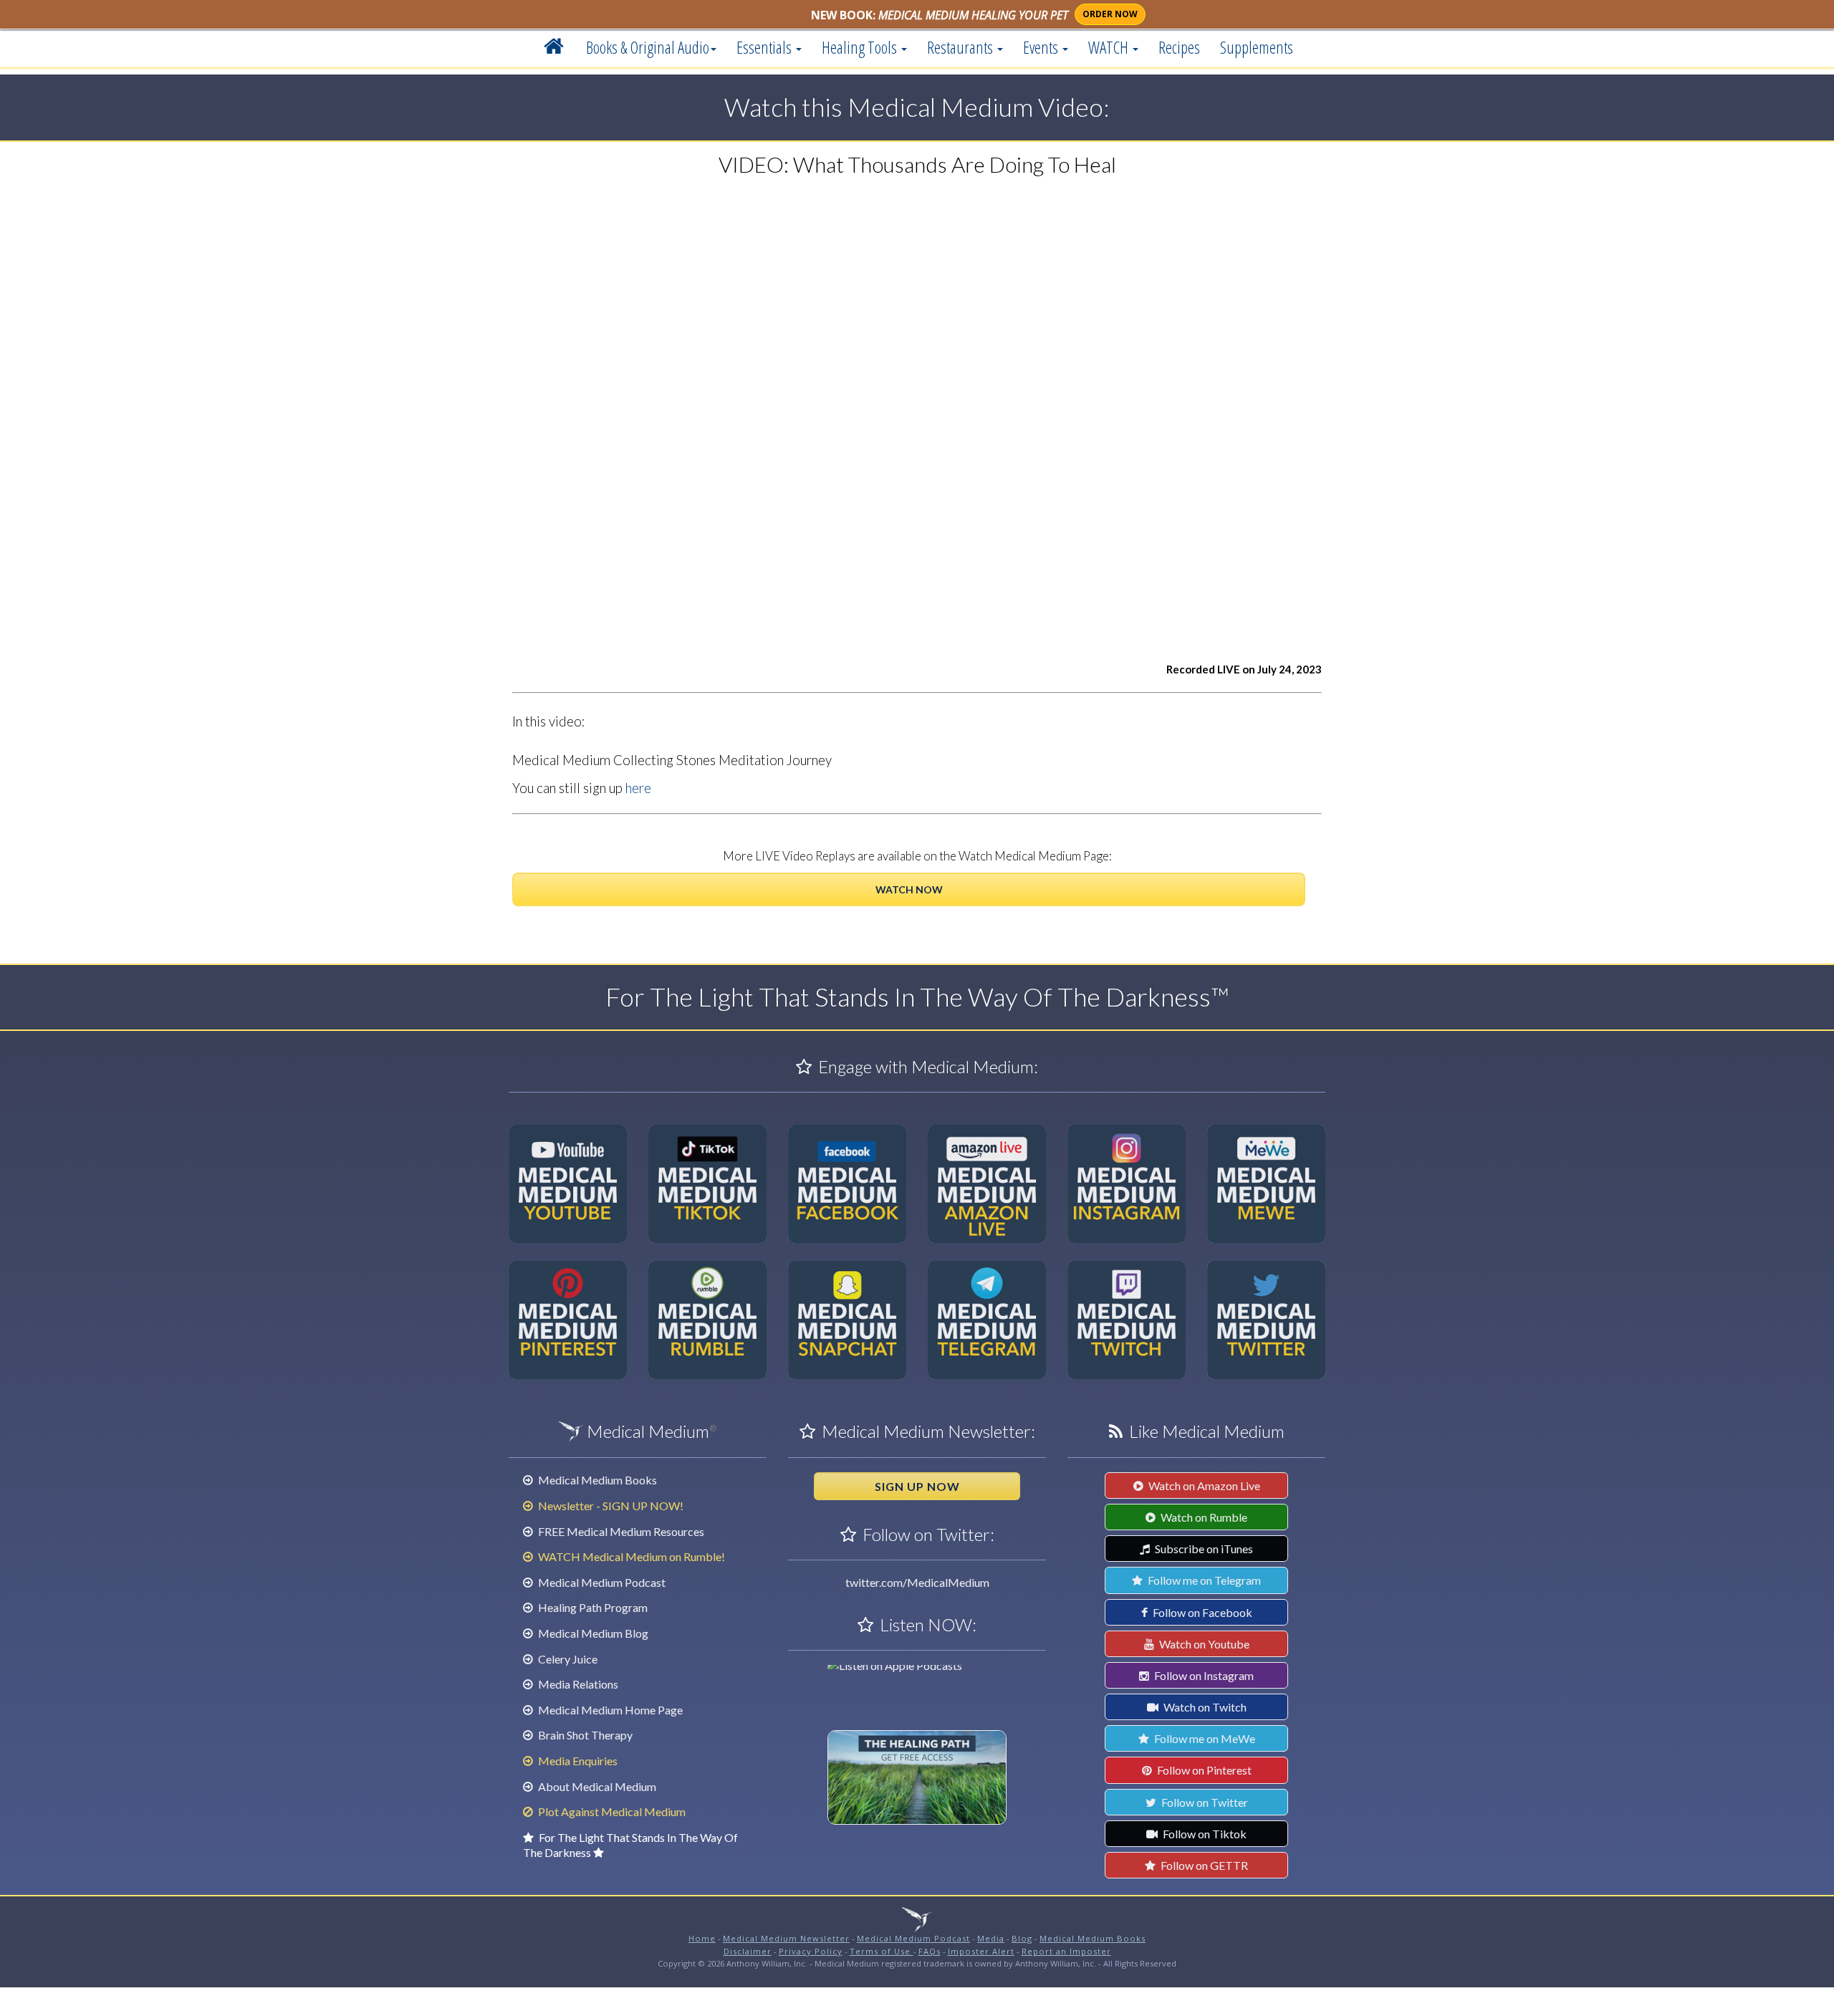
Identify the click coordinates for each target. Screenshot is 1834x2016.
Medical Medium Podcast (601, 1582)
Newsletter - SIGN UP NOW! (610, 1506)
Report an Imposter (1066, 1951)
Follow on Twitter (1204, 1802)
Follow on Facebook (1201, 1612)
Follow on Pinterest (1203, 1770)
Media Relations (577, 1684)
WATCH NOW (909, 889)
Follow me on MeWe (1204, 1738)
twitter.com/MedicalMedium (917, 1582)
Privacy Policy (811, 1951)
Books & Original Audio (648, 47)
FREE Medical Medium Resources (620, 1531)
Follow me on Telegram (1203, 1580)
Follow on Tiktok (1204, 1834)
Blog (1022, 1938)
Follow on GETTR (1203, 1865)
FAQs (930, 1951)
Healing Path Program (592, 1607)
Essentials (765, 47)
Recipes (1179, 47)
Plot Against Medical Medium (611, 1811)
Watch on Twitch (1204, 1707)
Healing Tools (861, 47)
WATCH (1110, 47)
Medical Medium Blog (592, 1633)
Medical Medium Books (596, 1480)
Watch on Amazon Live (1203, 1485)
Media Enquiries (577, 1761)
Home (702, 1938)
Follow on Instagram (1203, 1675)
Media (991, 1938)
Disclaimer (748, 1951)
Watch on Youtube (1203, 1644)
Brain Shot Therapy (584, 1735)
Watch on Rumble (1203, 1517)
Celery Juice (567, 1659)
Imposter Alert (981, 1951)
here (638, 788)
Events (1042, 47)
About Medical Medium (596, 1786)
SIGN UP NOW (917, 1486)
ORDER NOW (1110, 14)
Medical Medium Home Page (609, 1710)
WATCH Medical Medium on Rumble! (630, 1556)
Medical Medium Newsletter (786, 1938)
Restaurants (961, 47)
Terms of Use (882, 1951)
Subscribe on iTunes (1203, 1549)
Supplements (1257, 47)
